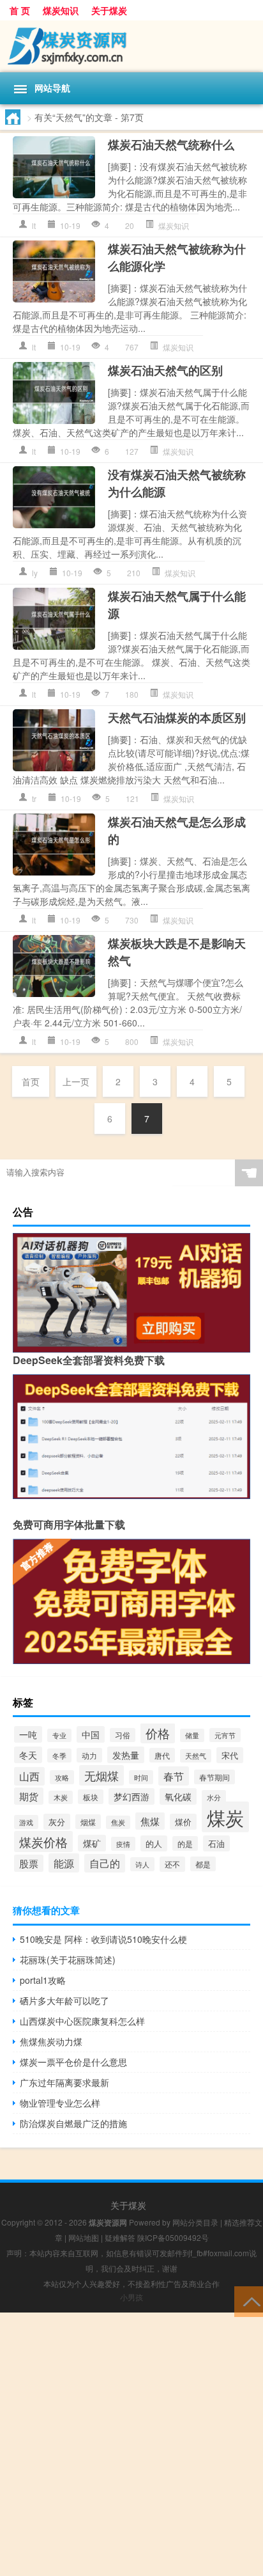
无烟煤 (101, 1775)
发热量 (126, 1755)
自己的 (105, 1863)
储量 (192, 1735)
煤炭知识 (61, 10)
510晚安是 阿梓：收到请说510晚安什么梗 (103, 1939)
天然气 (196, 1756)
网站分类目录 (195, 2222)
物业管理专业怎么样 (60, 2103)
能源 (64, 1863)
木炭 (61, 1797)
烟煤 (88, 1822)
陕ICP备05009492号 (173, 2237)
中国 (91, 1734)
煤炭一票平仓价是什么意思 (73, 2062)
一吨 (28, 1734)
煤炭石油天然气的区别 (165, 370)
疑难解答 (120, 2237)
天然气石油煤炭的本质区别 (177, 718)
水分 (214, 1797)
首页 (31, 1081)
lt (34, 225)
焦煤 (150, 1821)
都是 (203, 1864)
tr (34, 798)
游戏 (26, 1822)
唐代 (162, 1755)
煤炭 (225, 1817)
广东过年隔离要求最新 (64, 2082)
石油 (216, 1843)
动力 (89, 1755)
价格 (158, 1733)
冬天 (28, 1755)
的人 (154, 1843)
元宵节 (225, 1735)
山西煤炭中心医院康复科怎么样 (82, 2021)
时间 (141, 1777)
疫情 (123, 1844)
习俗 (123, 1735)
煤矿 (92, 1843)
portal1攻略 (43, 1980)
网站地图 (84, 2237)
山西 (29, 1776)
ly (35, 573)
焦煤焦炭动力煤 (51, 2041)
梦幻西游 (131, 1796)
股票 (29, 1863)
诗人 (142, 1864)
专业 (59, 1735)
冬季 (59, 1755)
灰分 (57, 1822)
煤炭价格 (43, 1842)
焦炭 (118, 1822)
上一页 (76, 1081)
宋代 (230, 1755)
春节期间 (214, 1777)
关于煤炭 (109, 10)
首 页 (20, 10)
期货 (29, 1796)
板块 (91, 1797)
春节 (174, 1776)
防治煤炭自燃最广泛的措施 (73, 2123)
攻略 (62, 1777)
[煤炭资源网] (131, 46)
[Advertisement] (131, 2444)
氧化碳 (178, 1796)
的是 (185, 1843)
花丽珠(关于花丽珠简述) (68, 1959)
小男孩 (131, 2297)
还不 (172, 1864)
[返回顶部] (249, 2301)
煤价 (183, 1822)
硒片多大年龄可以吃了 (64, 2000)
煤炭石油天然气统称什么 (171, 145)
